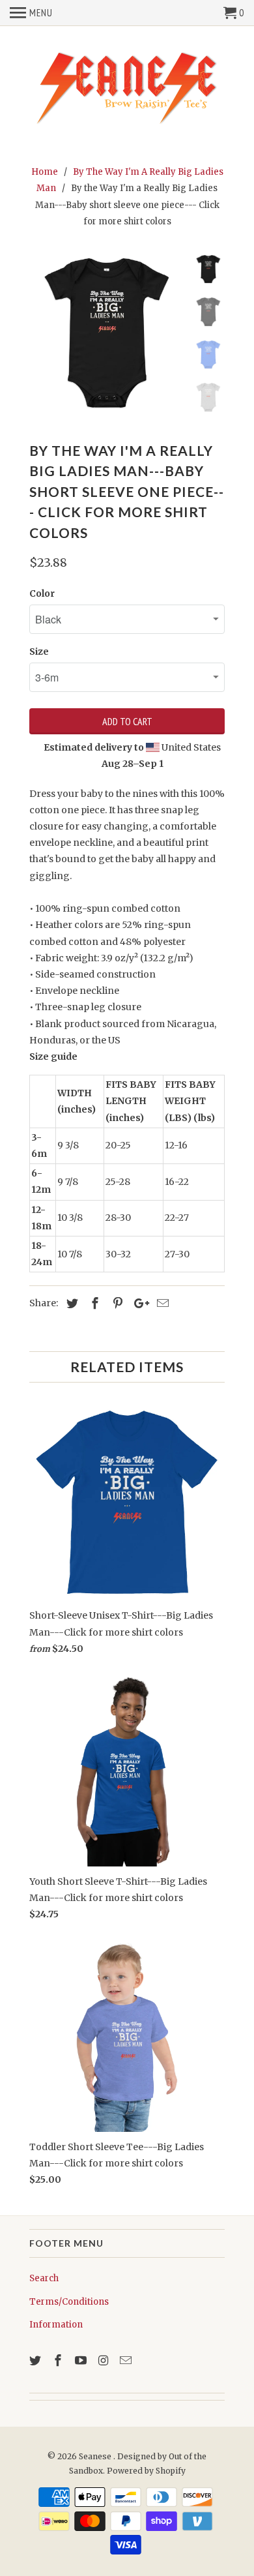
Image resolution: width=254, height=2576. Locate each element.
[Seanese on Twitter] (36, 2360)
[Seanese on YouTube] (82, 2360)
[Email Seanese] (127, 2360)
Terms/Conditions (69, 2302)
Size (39, 651)
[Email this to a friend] (161, 1303)
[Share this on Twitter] (70, 1303)
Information (56, 2325)
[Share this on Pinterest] (116, 1303)
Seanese (96, 2456)
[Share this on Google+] (138, 1303)
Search (44, 2278)
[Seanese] (127, 87)
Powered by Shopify (146, 2471)
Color (42, 593)
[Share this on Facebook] (93, 1303)
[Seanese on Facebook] (59, 2360)
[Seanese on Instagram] (104, 2360)
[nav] (31, 13)
